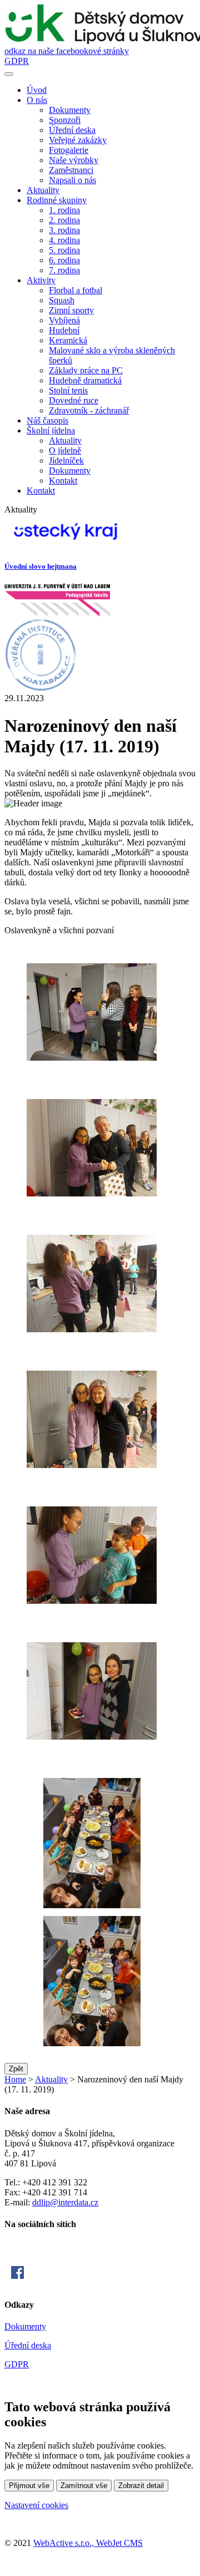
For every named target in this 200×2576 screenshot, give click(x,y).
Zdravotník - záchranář (89, 410)
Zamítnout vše (84, 2486)
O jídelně (65, 450)
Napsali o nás (72, 180)
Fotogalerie (69, 150)
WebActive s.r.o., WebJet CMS (88, 2543)
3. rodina (64, 230)
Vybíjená (64, 320)
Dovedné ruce (74, 400)
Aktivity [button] (41, 280)
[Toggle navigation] (9, 74)
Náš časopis (47, 420)
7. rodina (64, 270)
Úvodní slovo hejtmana (41, 566)
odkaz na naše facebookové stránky (67, 51)
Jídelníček (66, 460)
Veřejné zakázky (78, 140)
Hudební (64, 330)
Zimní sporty (71, 310)
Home (15, 2079)
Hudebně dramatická (85, 380)
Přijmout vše (29, 2486)
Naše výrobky (74, 160)
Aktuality (43, 190)
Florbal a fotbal (76, 290)
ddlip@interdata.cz (65, 2202)
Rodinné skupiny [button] (57, 200)
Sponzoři (65, 120)
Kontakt (63, 481)
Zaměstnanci (71, 170)
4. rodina (64, 240)
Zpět (16, 2069)
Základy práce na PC (86, 370)
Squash (62, 300)
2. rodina (64, 220)
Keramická (68, 340)
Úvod (37, 90)
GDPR (17, 61)
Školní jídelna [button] (51, 430)
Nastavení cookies (36, 2505)
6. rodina (64, 260)
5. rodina (64, 250)
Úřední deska (72, 130)
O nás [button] (37, 100)
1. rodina (64, 210)
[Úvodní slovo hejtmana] (66, 545)
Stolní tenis (68, 390)
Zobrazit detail (141, 2486)
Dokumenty (70, 110)
